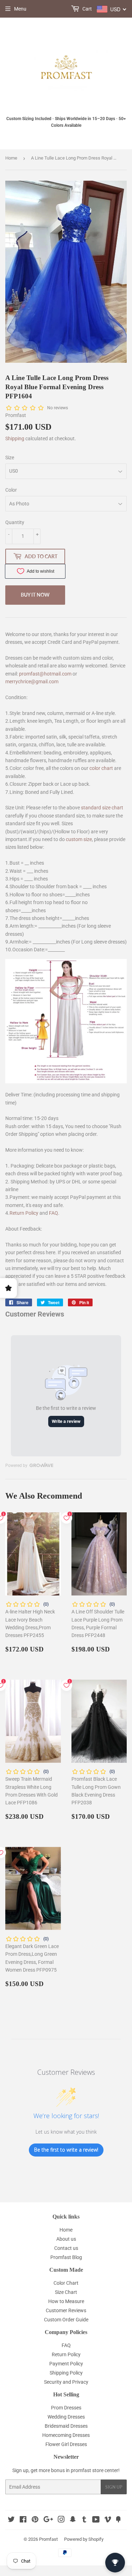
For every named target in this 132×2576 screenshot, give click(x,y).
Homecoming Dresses (66, 2435)
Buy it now (35, 595)
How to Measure (66, 2301)
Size (10, 458)
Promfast (48, 2539)
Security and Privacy (66, 2382)
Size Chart (66, 2292)
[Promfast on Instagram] (61, 2520)
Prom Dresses (66, 2408)
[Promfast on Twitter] (11, 2520)
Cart (87, 9)
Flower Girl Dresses (66, 2444)
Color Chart (66, 2283)
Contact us (66, 2248)
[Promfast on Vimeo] (108, 2520)
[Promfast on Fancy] (118, 2520)
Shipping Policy (66, 2373)
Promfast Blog (66, 2257)
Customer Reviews (66, 2310)
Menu (20, 9)
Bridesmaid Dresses (66, 2426)
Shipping (15, 438)
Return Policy (24, 1213)
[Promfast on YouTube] (96, 2520)
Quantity (15, 522)
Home (11, 158)
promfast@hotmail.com (45, 674)
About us (66, 2239)
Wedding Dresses (66, 2417)
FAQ (54, 1213)
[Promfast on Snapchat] (73, 2520)
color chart (101, 768)
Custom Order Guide (66, 2320)
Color (11, 490)
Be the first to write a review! (66, 2150)
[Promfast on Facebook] (23, 2520)
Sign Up (114, 2487)
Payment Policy (66, 2364)
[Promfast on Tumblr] (84, 2520)
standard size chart (102, 808)
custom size (79, 839)
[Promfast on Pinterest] (35, 2520)
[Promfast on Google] (48, 2520)
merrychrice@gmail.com (32, 682)
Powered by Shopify (84, 2539)
